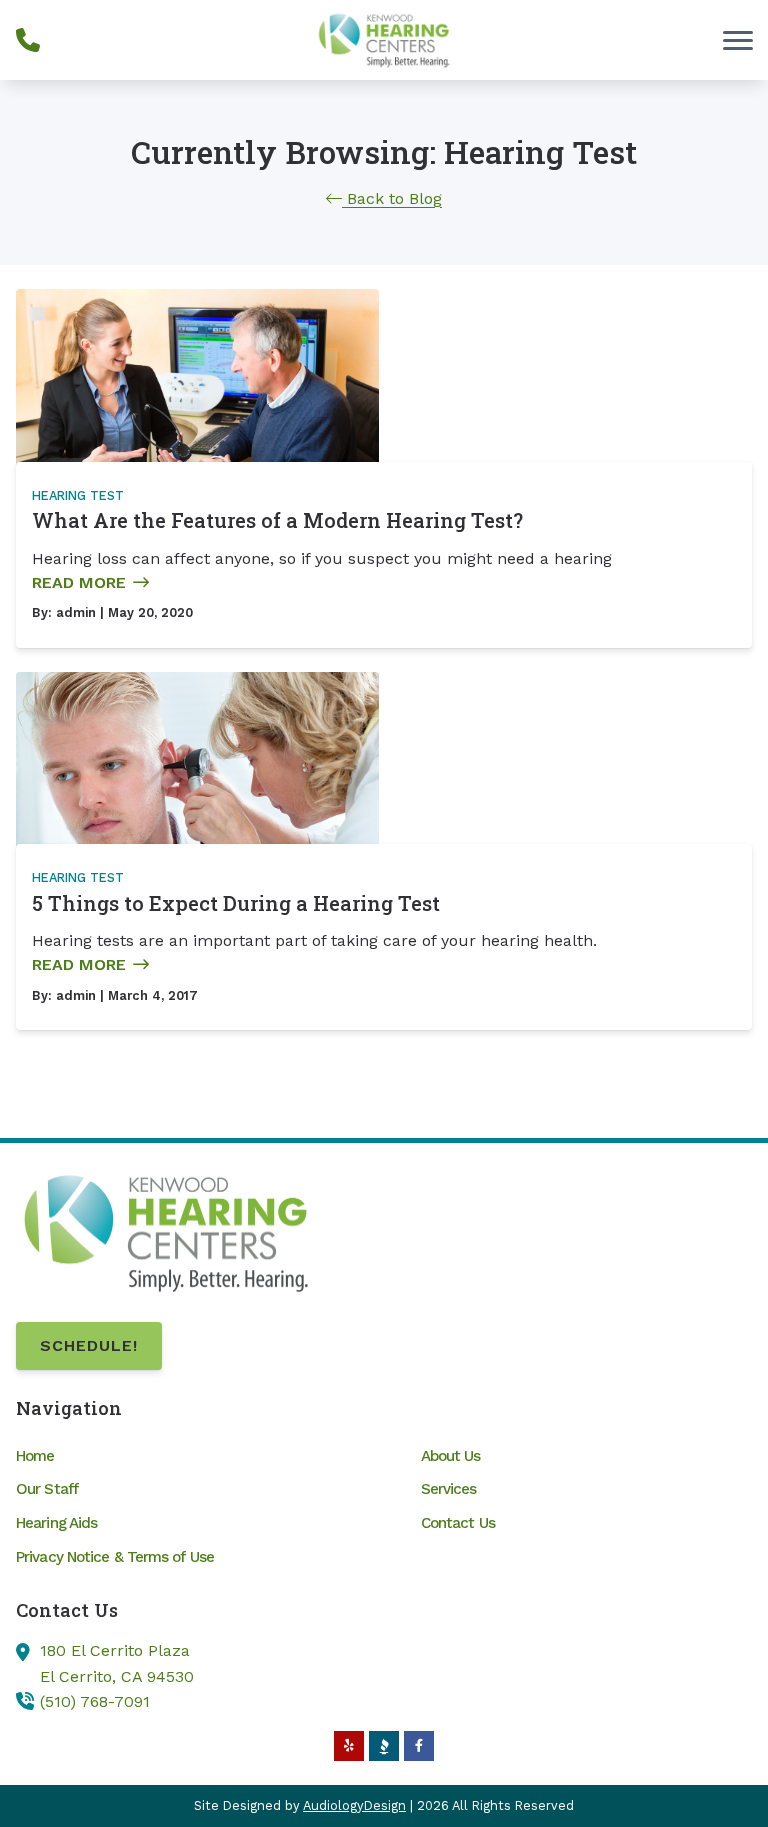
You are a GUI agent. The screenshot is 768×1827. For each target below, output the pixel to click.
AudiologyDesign (354, 1805)
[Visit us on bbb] (384, 1746)
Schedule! (89, 1345)
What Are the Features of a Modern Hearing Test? (277, 520)
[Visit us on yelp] (349, 1746)
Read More (79, 582)
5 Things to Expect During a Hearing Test (236, 903)
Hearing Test (78, 495)
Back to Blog (392, 198)
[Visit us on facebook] (419, 1746)
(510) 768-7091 (95, 1701)
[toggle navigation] (738, 40)
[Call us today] (28, 40)
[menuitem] (181, 1455)
